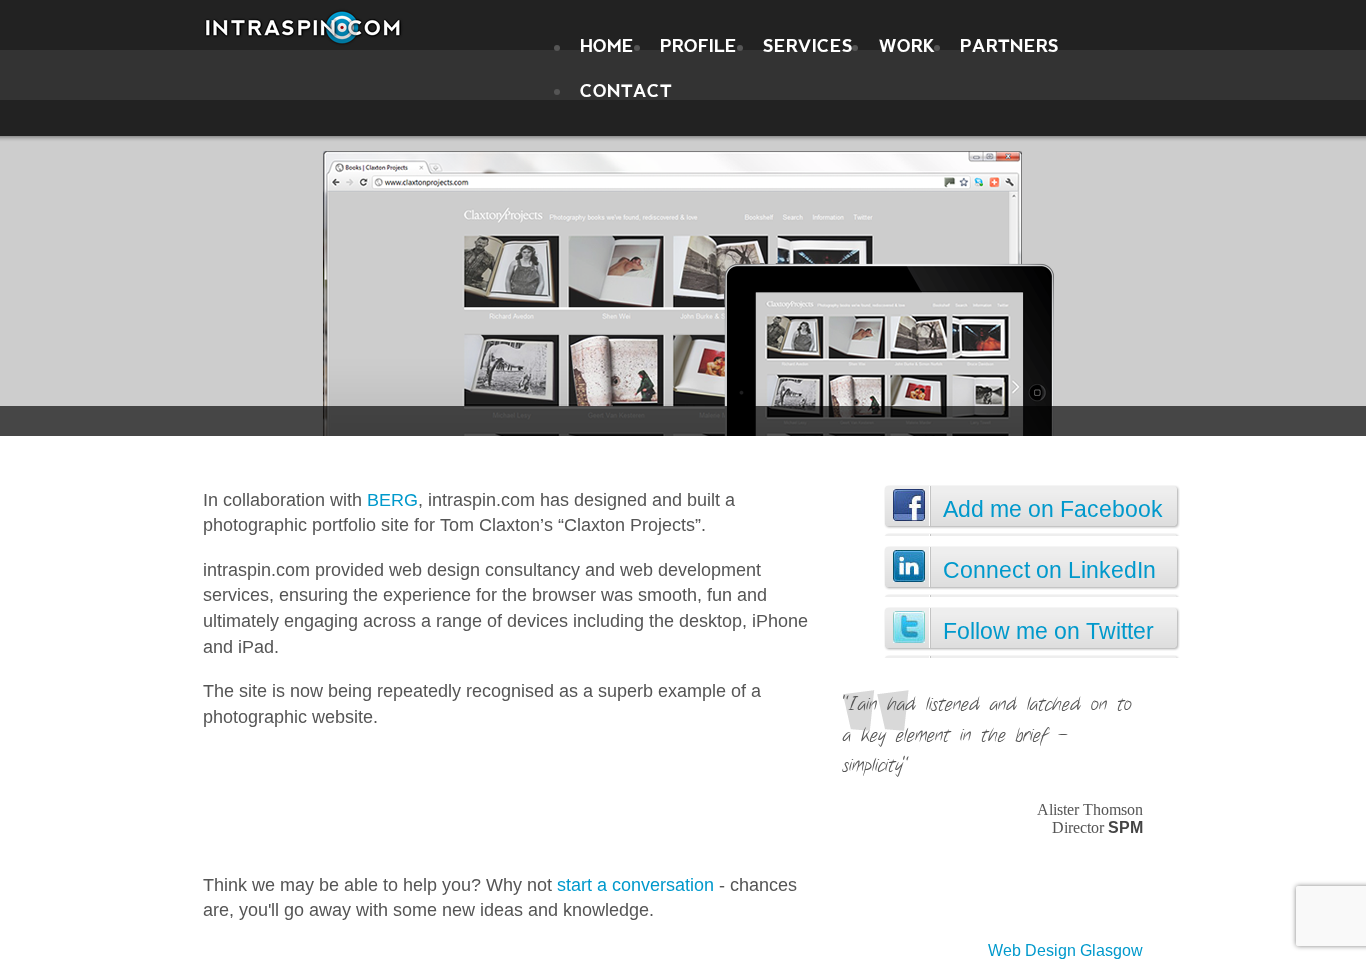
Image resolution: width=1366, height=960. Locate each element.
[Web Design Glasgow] (303, 27)
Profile (698, 46)
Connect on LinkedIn (1049, 570)
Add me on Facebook (1053, 509)
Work (907, 46)
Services (808, 46)
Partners (1009, 46)
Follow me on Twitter (1048, 631)
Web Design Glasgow (1065, 950)
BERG (392, 499)
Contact (626, 90)
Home (607, 46)
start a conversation (635, 884)
